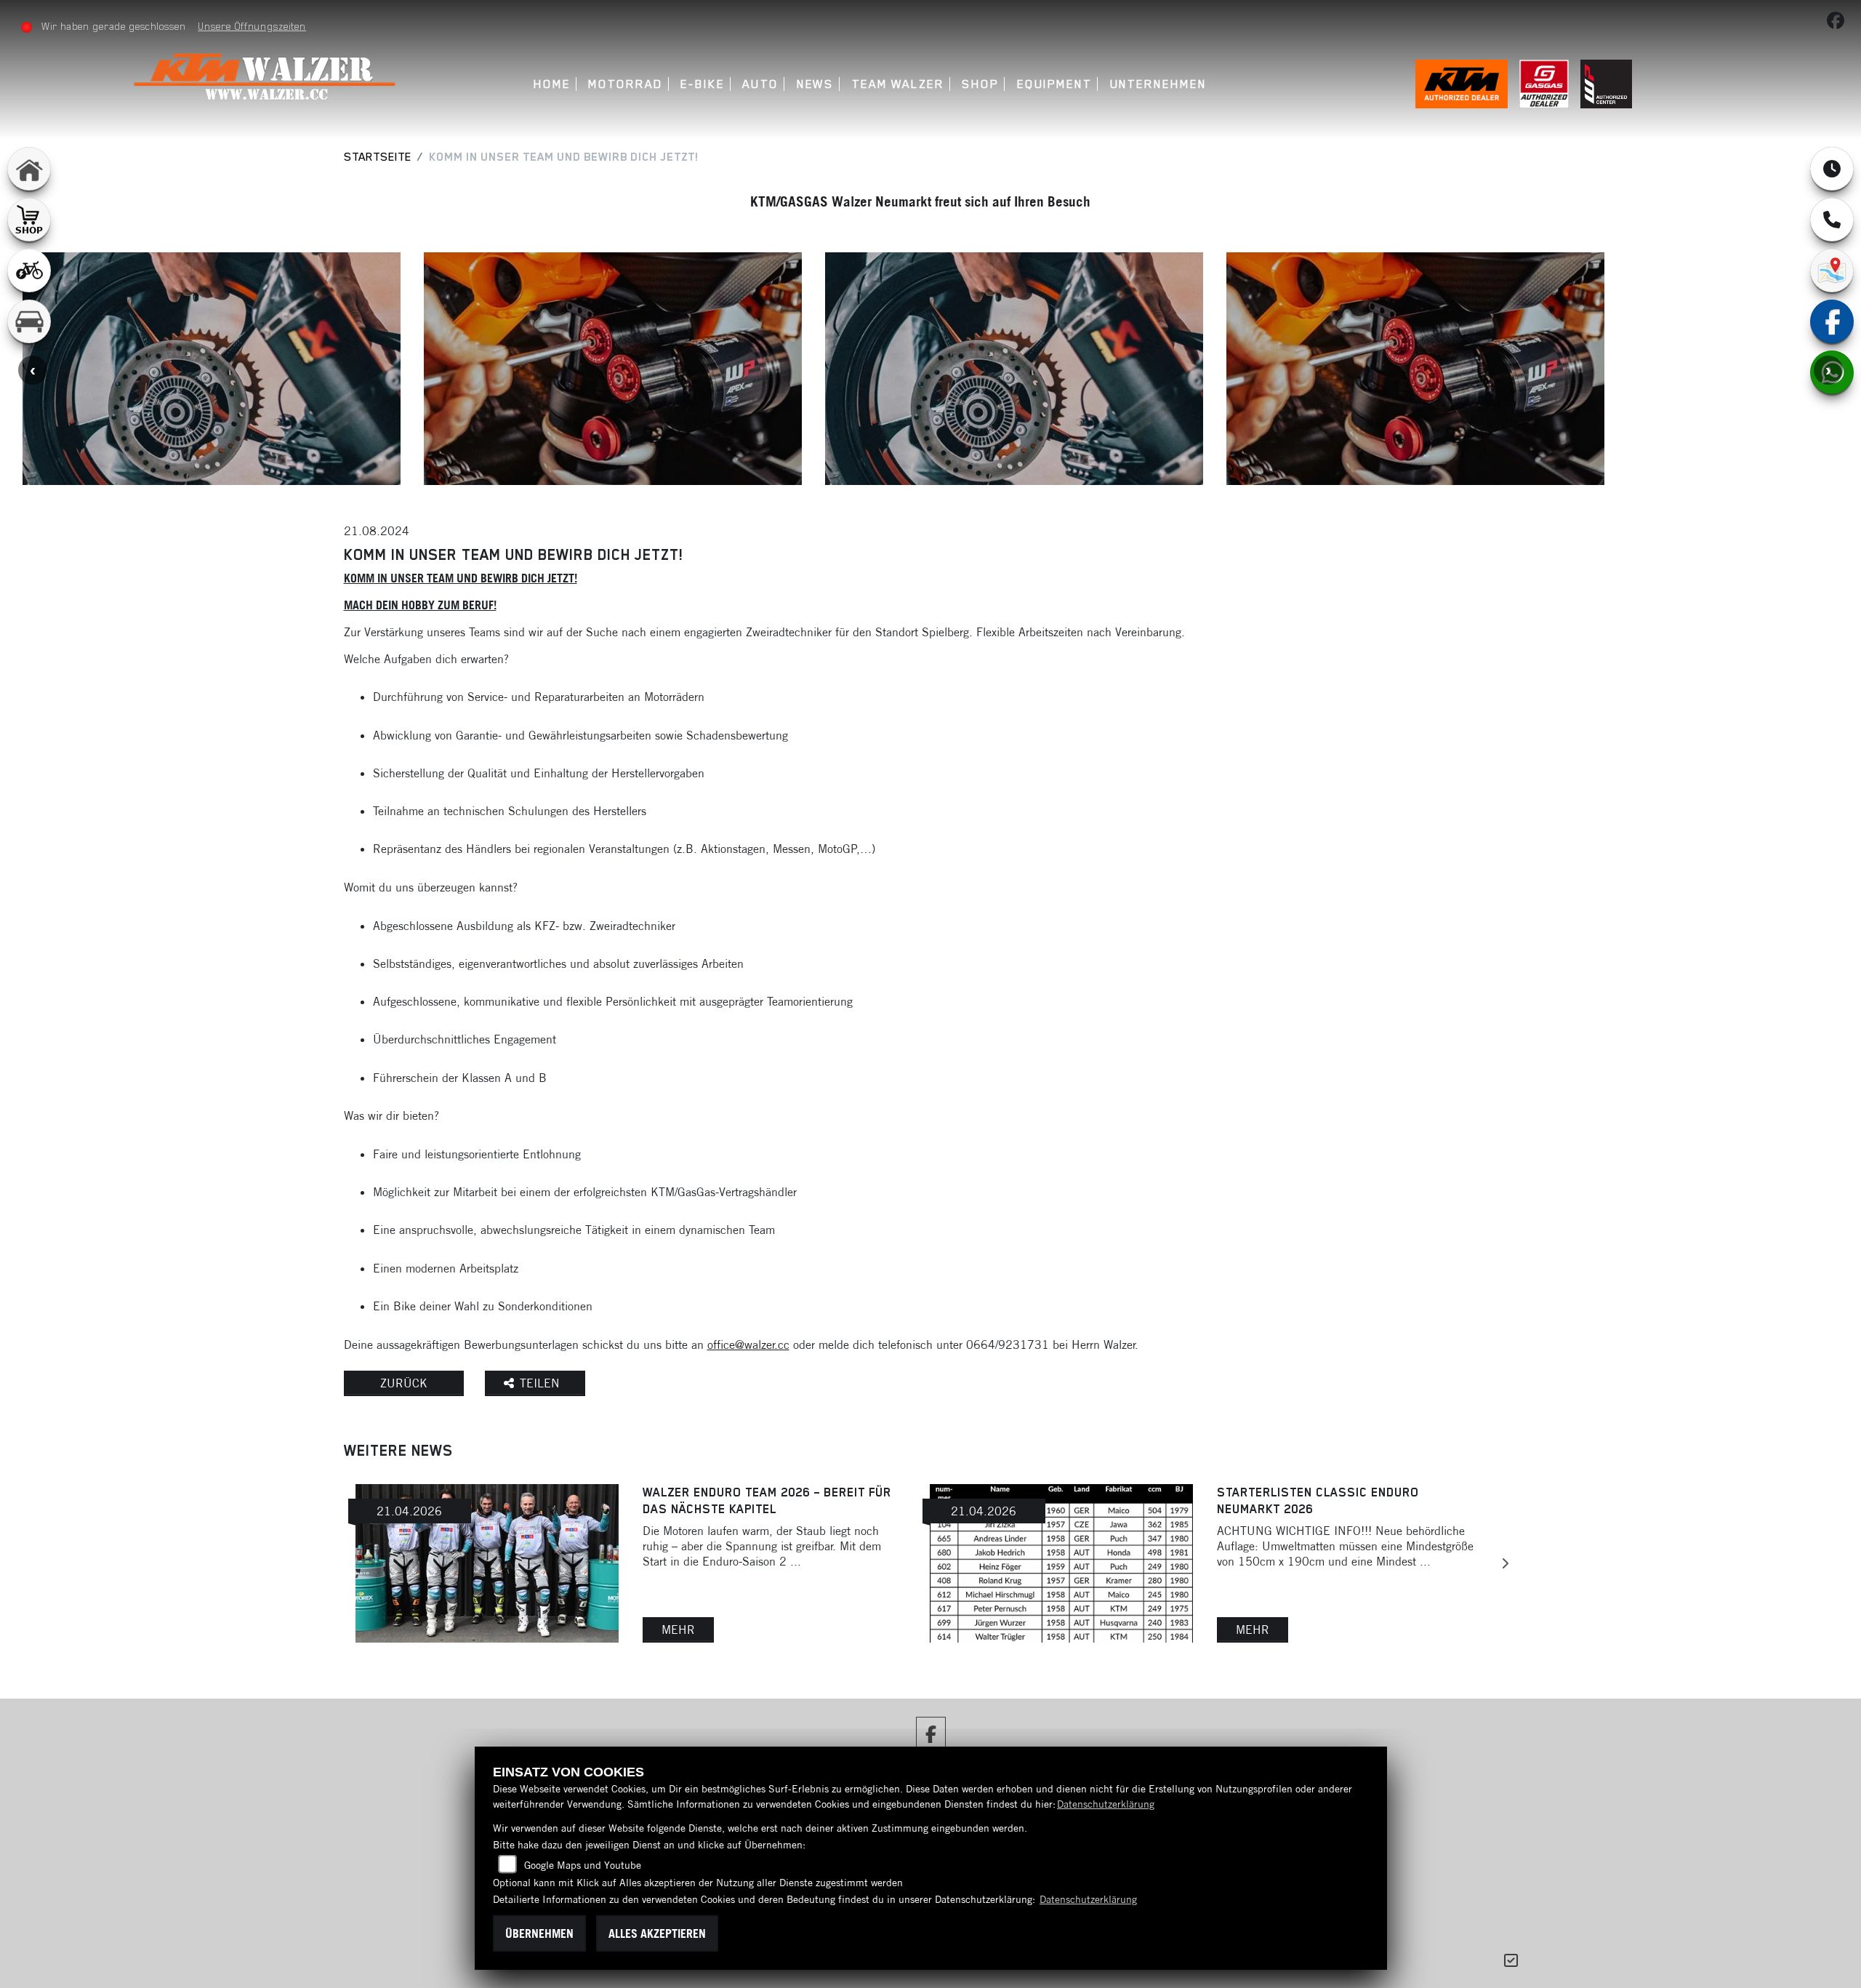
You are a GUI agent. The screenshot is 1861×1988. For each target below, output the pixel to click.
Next (1828, 370)
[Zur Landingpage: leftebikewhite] (29, 270)
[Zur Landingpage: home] (29, 169)
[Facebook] (1832, 321)
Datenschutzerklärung (1106, 1804)
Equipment (1054, 84)
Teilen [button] (542, 1383)
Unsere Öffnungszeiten (252, 26)
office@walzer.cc (748, 1344)
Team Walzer (898, 84)
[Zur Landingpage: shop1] (29, 220)
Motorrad (625, 84)
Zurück (404, 1383)
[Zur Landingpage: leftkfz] (29, 321)
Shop (980, 84)
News (816, 84)
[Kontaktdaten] (1832, 220)
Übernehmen (539, 1933)
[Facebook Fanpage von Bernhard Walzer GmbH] (1838, 23)
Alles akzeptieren (657, 1933)
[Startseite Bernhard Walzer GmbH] (268, 78)
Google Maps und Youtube (583, 1865)
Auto (760, 84)
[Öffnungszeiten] (1832, 169)
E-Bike (703, 84)
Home (552, 84)
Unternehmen (1158, 84)
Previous (33, 370)
